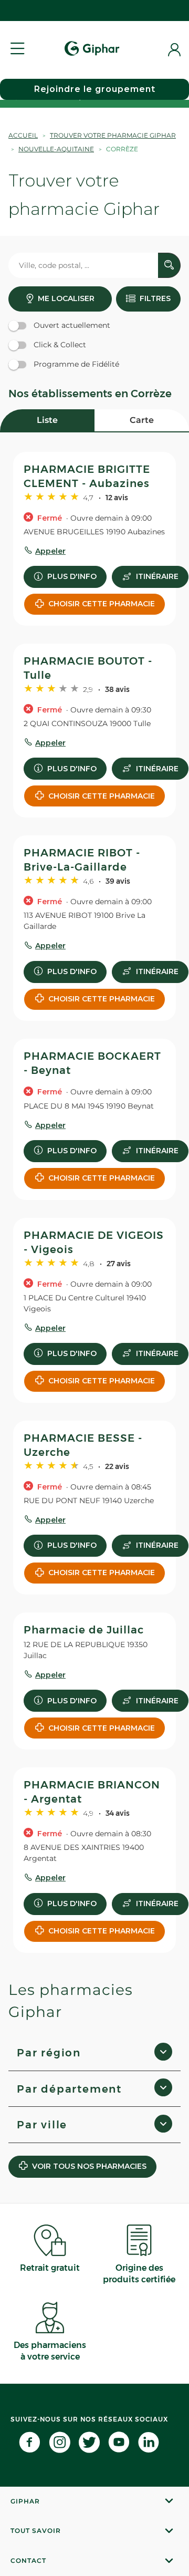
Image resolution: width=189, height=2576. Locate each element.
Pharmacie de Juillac (84, 1630)
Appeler (50, 551)
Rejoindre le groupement (95, 89)
